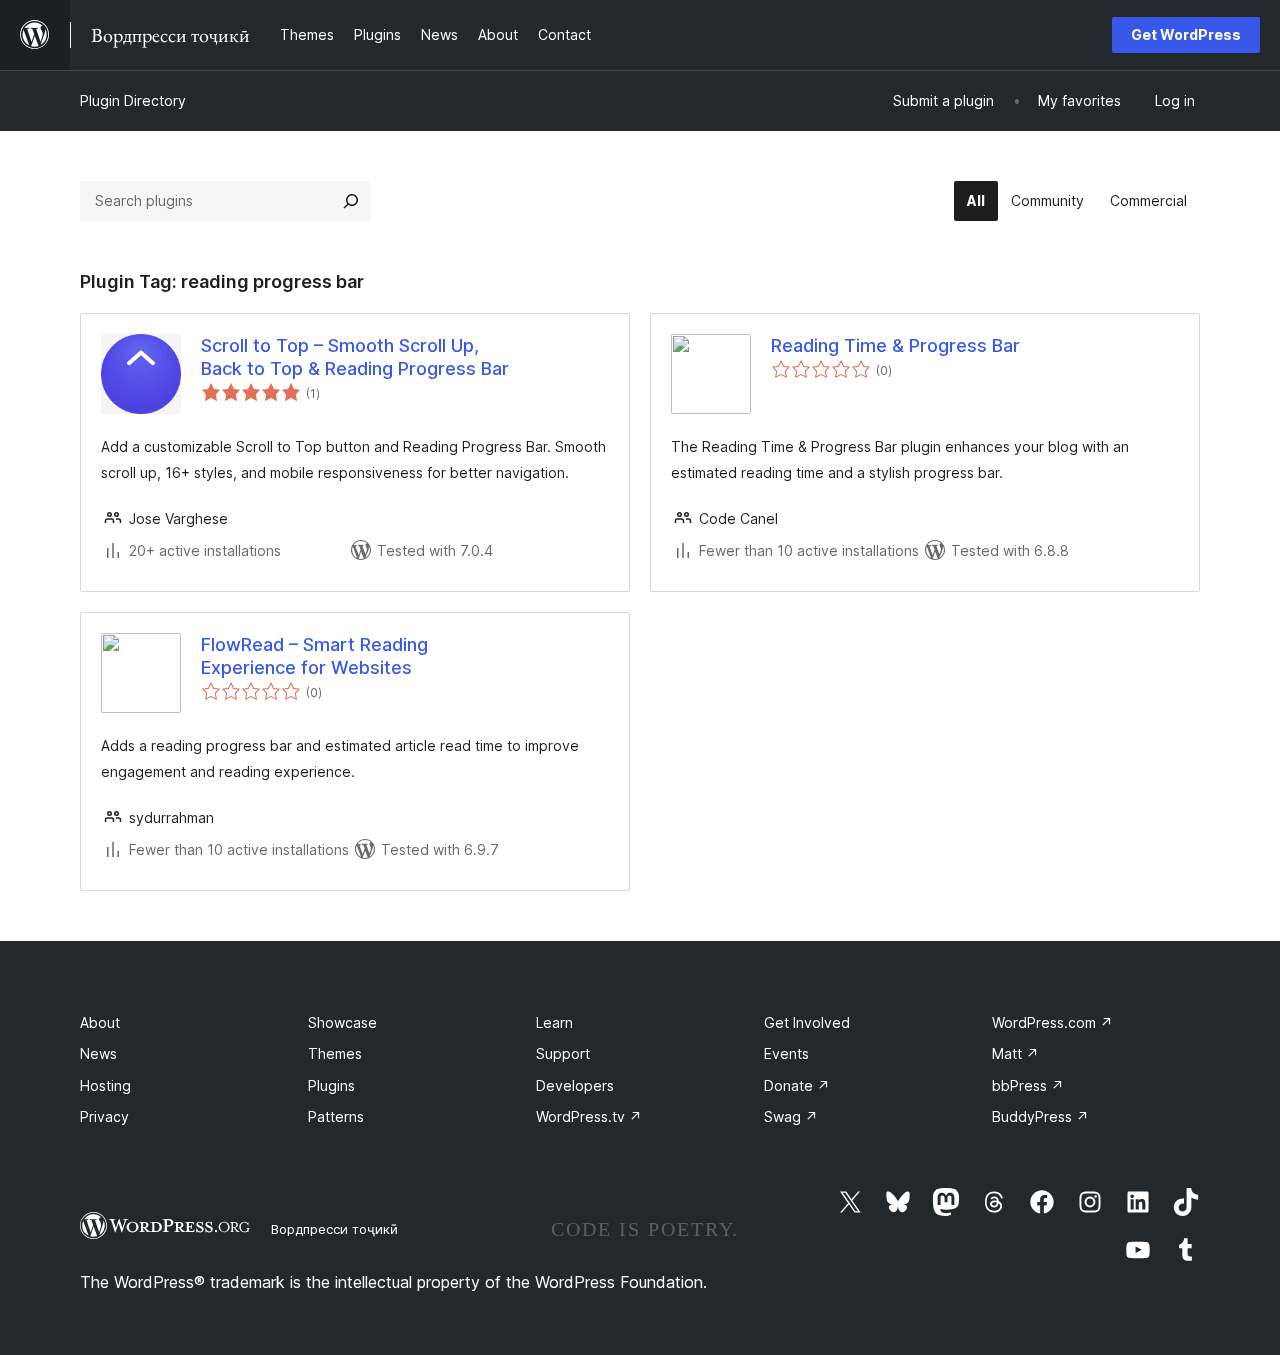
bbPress (1028, 1085)
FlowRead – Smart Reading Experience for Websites (314, 656)
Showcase (342, 1022)
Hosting (105, 1085)
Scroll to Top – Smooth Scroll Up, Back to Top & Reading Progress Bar (355, 357)
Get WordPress (1186, 34)
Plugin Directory (133, 100)
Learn (554, 1022)
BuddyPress (1040, 1116)
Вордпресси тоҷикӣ (334, 1229)
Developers (575, 1085)
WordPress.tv (589, 1116)
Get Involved (807, 1022)
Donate (797, 1085)
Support (563, 1053)
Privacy (104, 1116)
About (100, 1022)
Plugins (331, 1085)
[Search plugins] (351, 201)
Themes (335, 1053)
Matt (1015, 1053)
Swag (791, 1116)
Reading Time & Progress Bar (895, 345)
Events (786, 1053)
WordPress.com (1052, 1022)
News (98, 1053)
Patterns (336, 1116)
